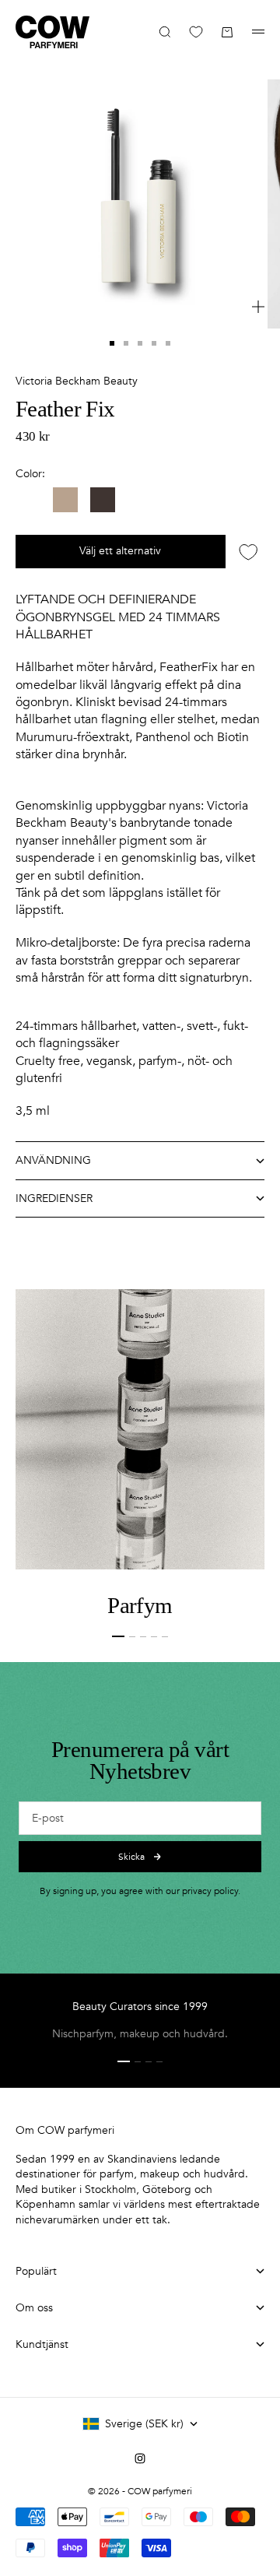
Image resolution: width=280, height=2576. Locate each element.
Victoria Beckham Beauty (77, 381)
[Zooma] (258, 307)
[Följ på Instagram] (140, 2458)
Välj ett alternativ (120, 551)
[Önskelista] (196, 32)
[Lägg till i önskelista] (248, 552)
